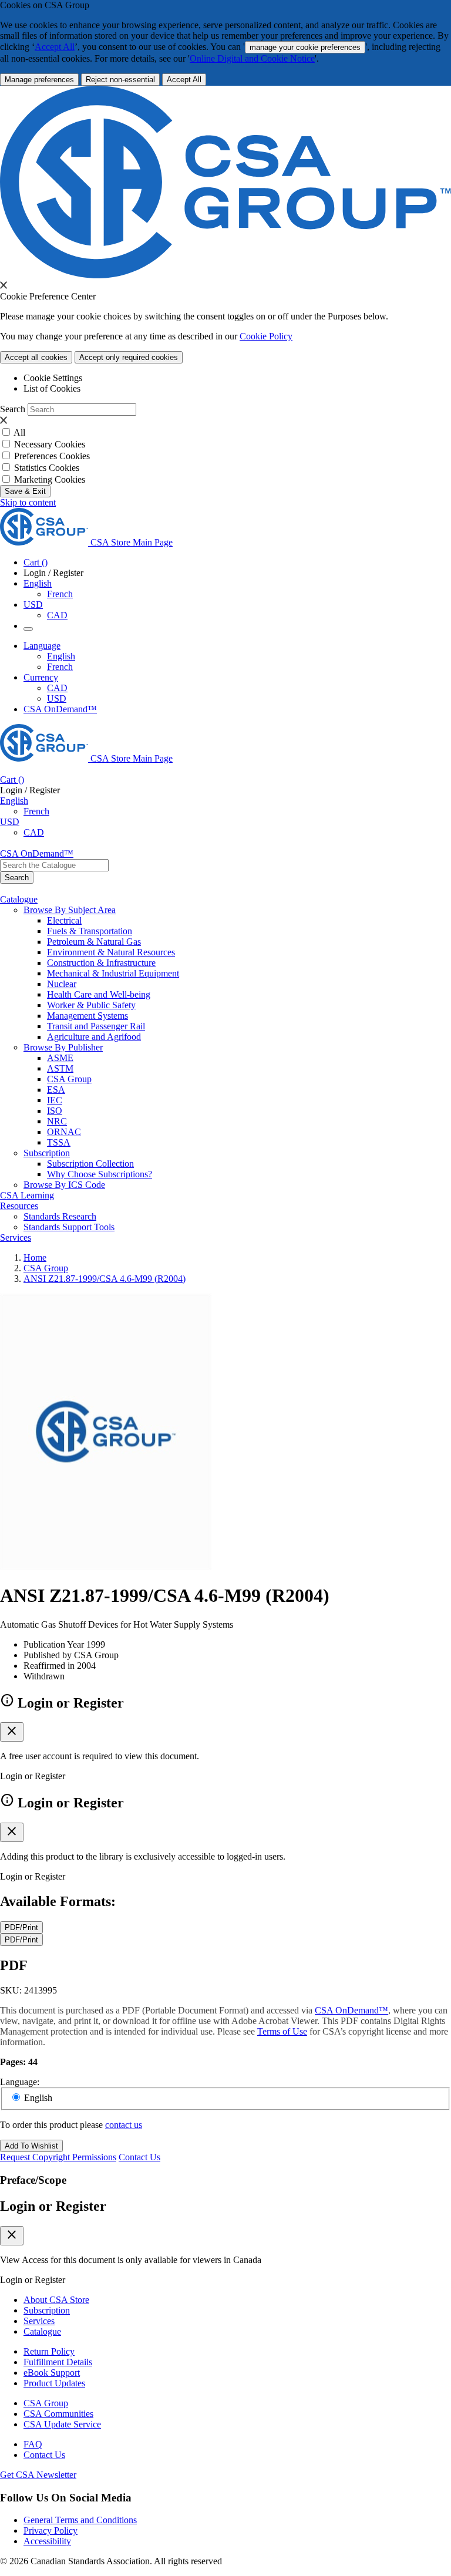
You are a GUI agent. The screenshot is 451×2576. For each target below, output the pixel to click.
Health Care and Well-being (99, 994)
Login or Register (53, 2206)
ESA (56, 1090)
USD (33, 605)
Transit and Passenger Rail (96, 1026)
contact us (124, 2125)
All (19, 432)
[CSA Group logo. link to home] (225, 275)
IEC (55, 1100)
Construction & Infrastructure (101, 963)
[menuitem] (249, 921)
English (61, 656)
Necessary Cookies (50, 444)
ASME (60, 1058)
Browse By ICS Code (64, 1185)
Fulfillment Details (58, 2362)
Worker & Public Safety (91, 1005)
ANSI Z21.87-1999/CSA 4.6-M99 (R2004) (105, 1279)
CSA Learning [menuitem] (27, 1195)
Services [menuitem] (16, 1238)
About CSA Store (56, 2300)
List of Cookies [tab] (52, 388)
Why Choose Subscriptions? (100, 1174)
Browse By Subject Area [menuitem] (70, 910)
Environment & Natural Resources (111, 952)
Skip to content (28, 502)
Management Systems (87, 1016)
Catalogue (42, 2331)
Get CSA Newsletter (38, 2475)
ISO (55, 1111)
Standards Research (60, 1216)
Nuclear (62, 984)
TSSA (59, 1142)
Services (39, 2321)
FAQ (33, 2444)
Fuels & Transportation (90, 931)
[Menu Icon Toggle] (28, 629)
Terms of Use (282, 2031)
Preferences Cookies (52, 456)
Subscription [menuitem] (47, 1153)
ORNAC (64, 1132)
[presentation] (4, 285)
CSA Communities (58, 2414)
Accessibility (47, 2541)
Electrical (64, 920)
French (60, 594)
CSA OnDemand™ (60, 709)
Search (13, 409)
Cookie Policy (266, 336)
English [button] (38, 583)
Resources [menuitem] (19, 1206)
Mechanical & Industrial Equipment (113, 973)
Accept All (55, 47)
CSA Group (69, 1079)
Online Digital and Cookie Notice (252, 58)
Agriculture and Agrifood (94, 1037)
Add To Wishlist (31, 2146)
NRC (57, 1121)
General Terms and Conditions (80, 2520)
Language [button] (42, 646)
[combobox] (54, 865)
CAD (57, 615)
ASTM (60, 1068)
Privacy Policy (51, 2530)
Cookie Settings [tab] (53, 378)
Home (35, 1257)
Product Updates (54, 2383)
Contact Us (139, 2157)
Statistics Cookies (47, 468)
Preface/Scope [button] (33, 2180)
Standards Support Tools (69, 1227)
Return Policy (49, 2351)
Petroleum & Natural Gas (94, 942)
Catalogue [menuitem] (19, 899)
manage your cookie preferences (305, 47)
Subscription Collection (90, 1164)
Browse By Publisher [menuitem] (63, 1047)
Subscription (47, 2310)
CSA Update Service (62, 2424)
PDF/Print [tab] (21, 1927)
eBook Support (52, 2373)
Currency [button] (41, 677)
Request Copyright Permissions (58, 2157)
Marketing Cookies (50, 479)
